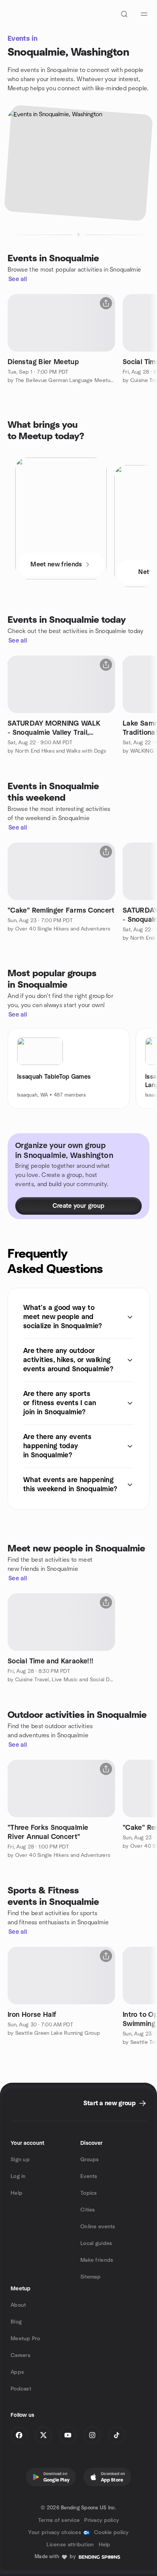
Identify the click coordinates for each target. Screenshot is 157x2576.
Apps (17, 2372)
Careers (21, 2355)
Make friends (97, 2260)
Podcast (21, 2389)
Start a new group (110, 2103)
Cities (88, 2210)
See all (18, 279)
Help (17, 2193)
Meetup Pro (25, 2339)
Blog (16, 2322)
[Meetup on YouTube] (68, 2435)
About (18, 2305)
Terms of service (59, 2520)
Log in (18, 2176)
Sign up (20, 2160)
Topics (89, 2193)
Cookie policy (111, 2533)
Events (89, 2176)
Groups (90, 2160)
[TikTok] (117, 2435)
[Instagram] (92, 2435)
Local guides (96, 2243)
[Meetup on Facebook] (19, 2435)
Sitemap (91, 2277)
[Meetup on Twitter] (43, 2435)
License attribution (70, 2545)
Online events (98, 2227)
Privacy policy (102, 2520)
